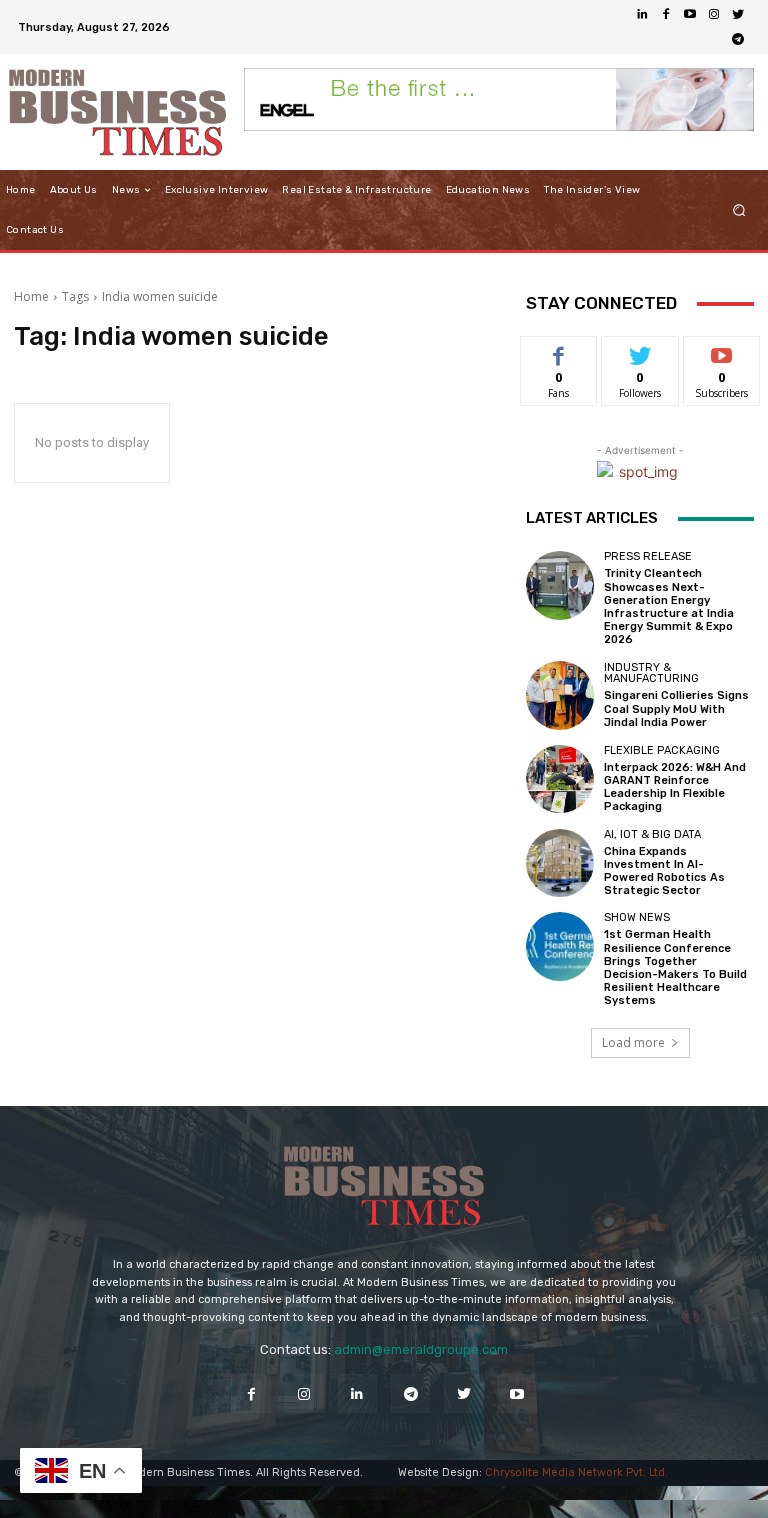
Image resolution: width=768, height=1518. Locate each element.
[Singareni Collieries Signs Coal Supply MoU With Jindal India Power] (560, 695)
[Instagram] (714, 15)
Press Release (648, 556)
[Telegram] (738, 39)
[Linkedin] (642, 15)
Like (559, 351)
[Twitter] (738, 15)
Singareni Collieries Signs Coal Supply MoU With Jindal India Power (676, 708)
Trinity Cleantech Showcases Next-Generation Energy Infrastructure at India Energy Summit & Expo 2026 (669, 606)
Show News (637, 917)
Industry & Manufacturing (651, 673)
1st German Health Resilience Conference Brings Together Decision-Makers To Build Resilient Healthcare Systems (675, 967)
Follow (640, 351)
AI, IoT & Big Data (652, 834)
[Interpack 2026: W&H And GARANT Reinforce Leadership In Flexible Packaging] (560, 779)
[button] (739, 210)
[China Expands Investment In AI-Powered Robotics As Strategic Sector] (560, 863)
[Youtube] (690, 15)
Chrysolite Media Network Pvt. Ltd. (576, 1472)
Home (31, 296)
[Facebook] (666, 15)
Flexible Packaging (662, 750)
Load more (633, 1042)
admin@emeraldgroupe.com (421, 1349)
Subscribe (722, 351)
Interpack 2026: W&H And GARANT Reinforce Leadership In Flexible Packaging (675, 787)
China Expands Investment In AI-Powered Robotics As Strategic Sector (664, 871)
